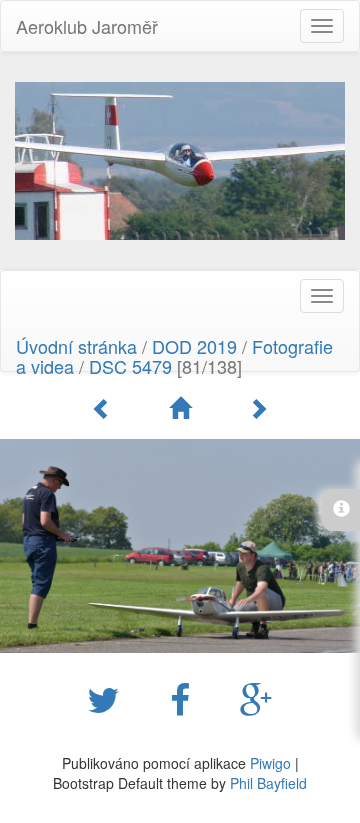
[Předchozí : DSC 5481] (105, 408)
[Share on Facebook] (185, 698)
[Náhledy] (183, 408)
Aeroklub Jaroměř (87, 26)
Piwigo (270, 763)
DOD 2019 (197, 346)
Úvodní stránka (76, 346)
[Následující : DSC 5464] (258, 408)
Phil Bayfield (268, 783)
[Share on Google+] (256, 698)
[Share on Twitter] (108, 698)
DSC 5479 (130, 366)
